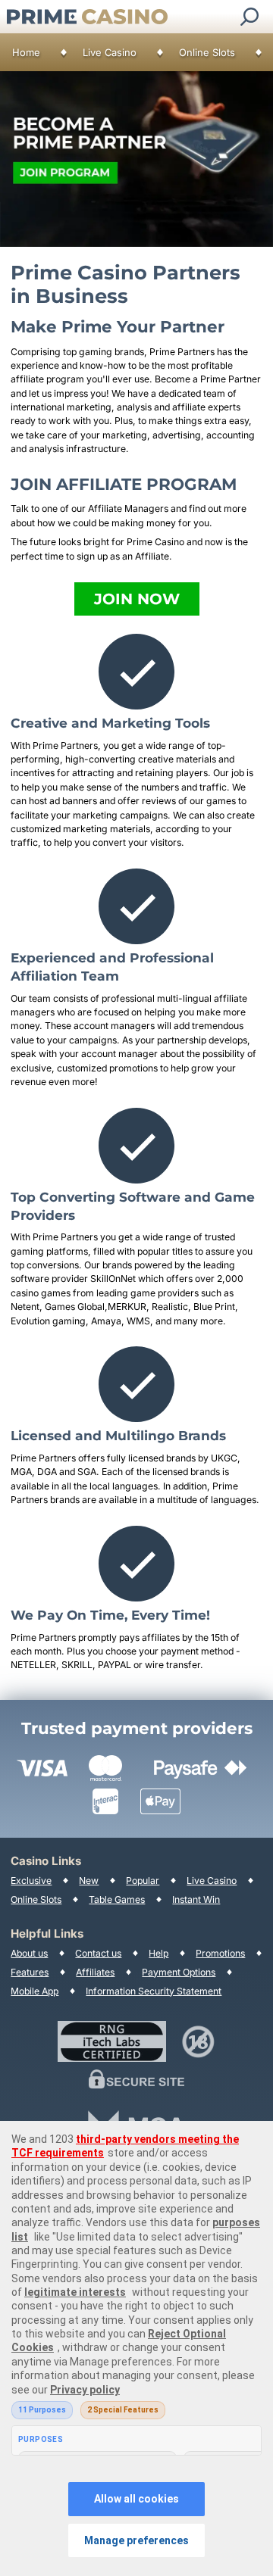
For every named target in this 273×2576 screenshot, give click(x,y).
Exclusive (31, 1881)
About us (29, 1953)
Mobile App (35, 1991)
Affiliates (95, 1972)
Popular (143, 1881)
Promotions (220, 1953)
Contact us (98, 1953)
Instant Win (196, 1899)
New (89, 1881)
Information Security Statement (154, 1991)
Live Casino (110, 52)
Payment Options (179, 1972)
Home (26, 52)
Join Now (137, 599)
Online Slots (207, 52)
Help (158, 1953)
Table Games (117, 1899)
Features (30, 1972)
